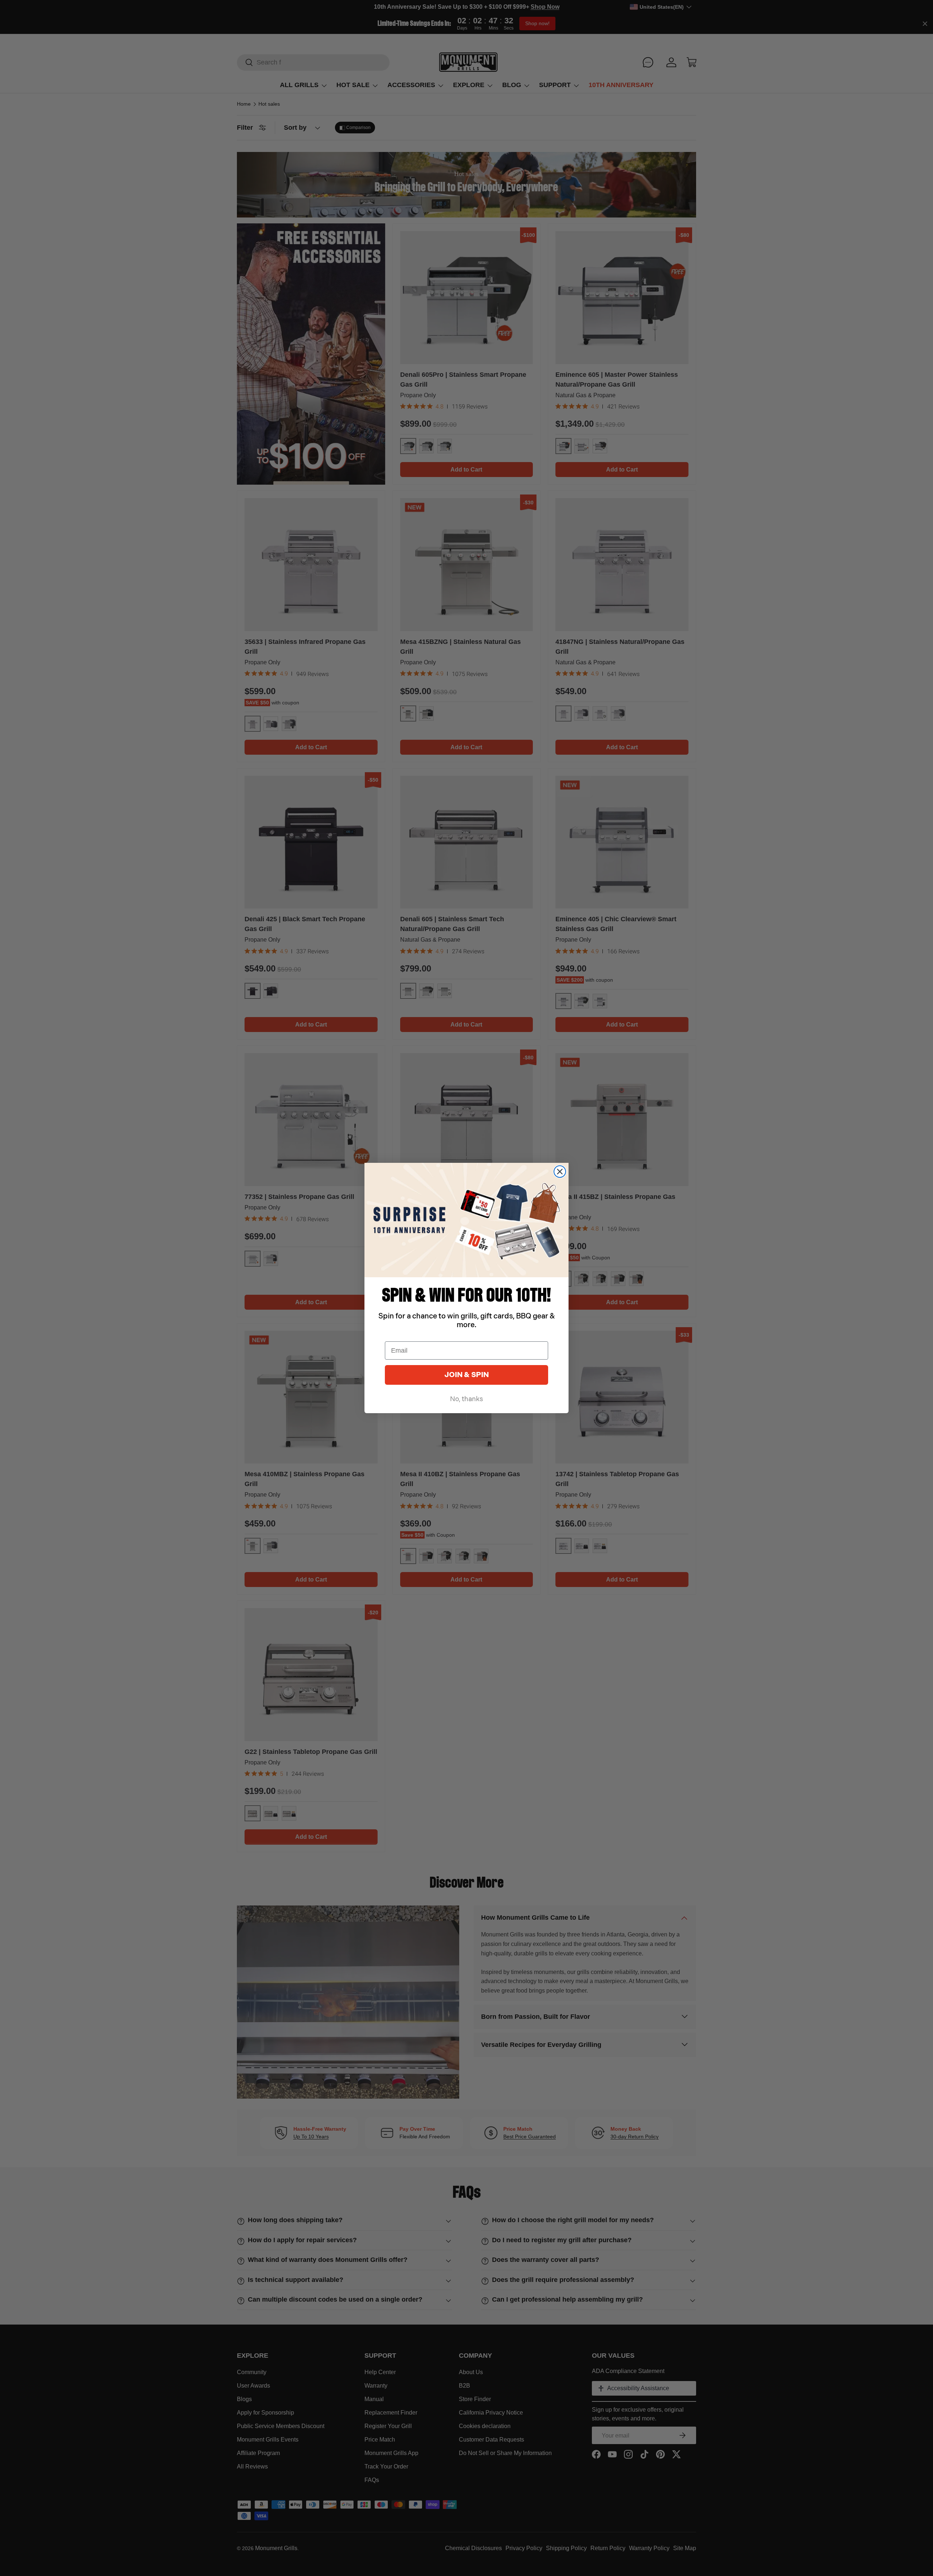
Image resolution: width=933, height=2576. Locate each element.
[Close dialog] (560, 1172)
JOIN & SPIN (466, 1375)
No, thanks (466, 1399)
